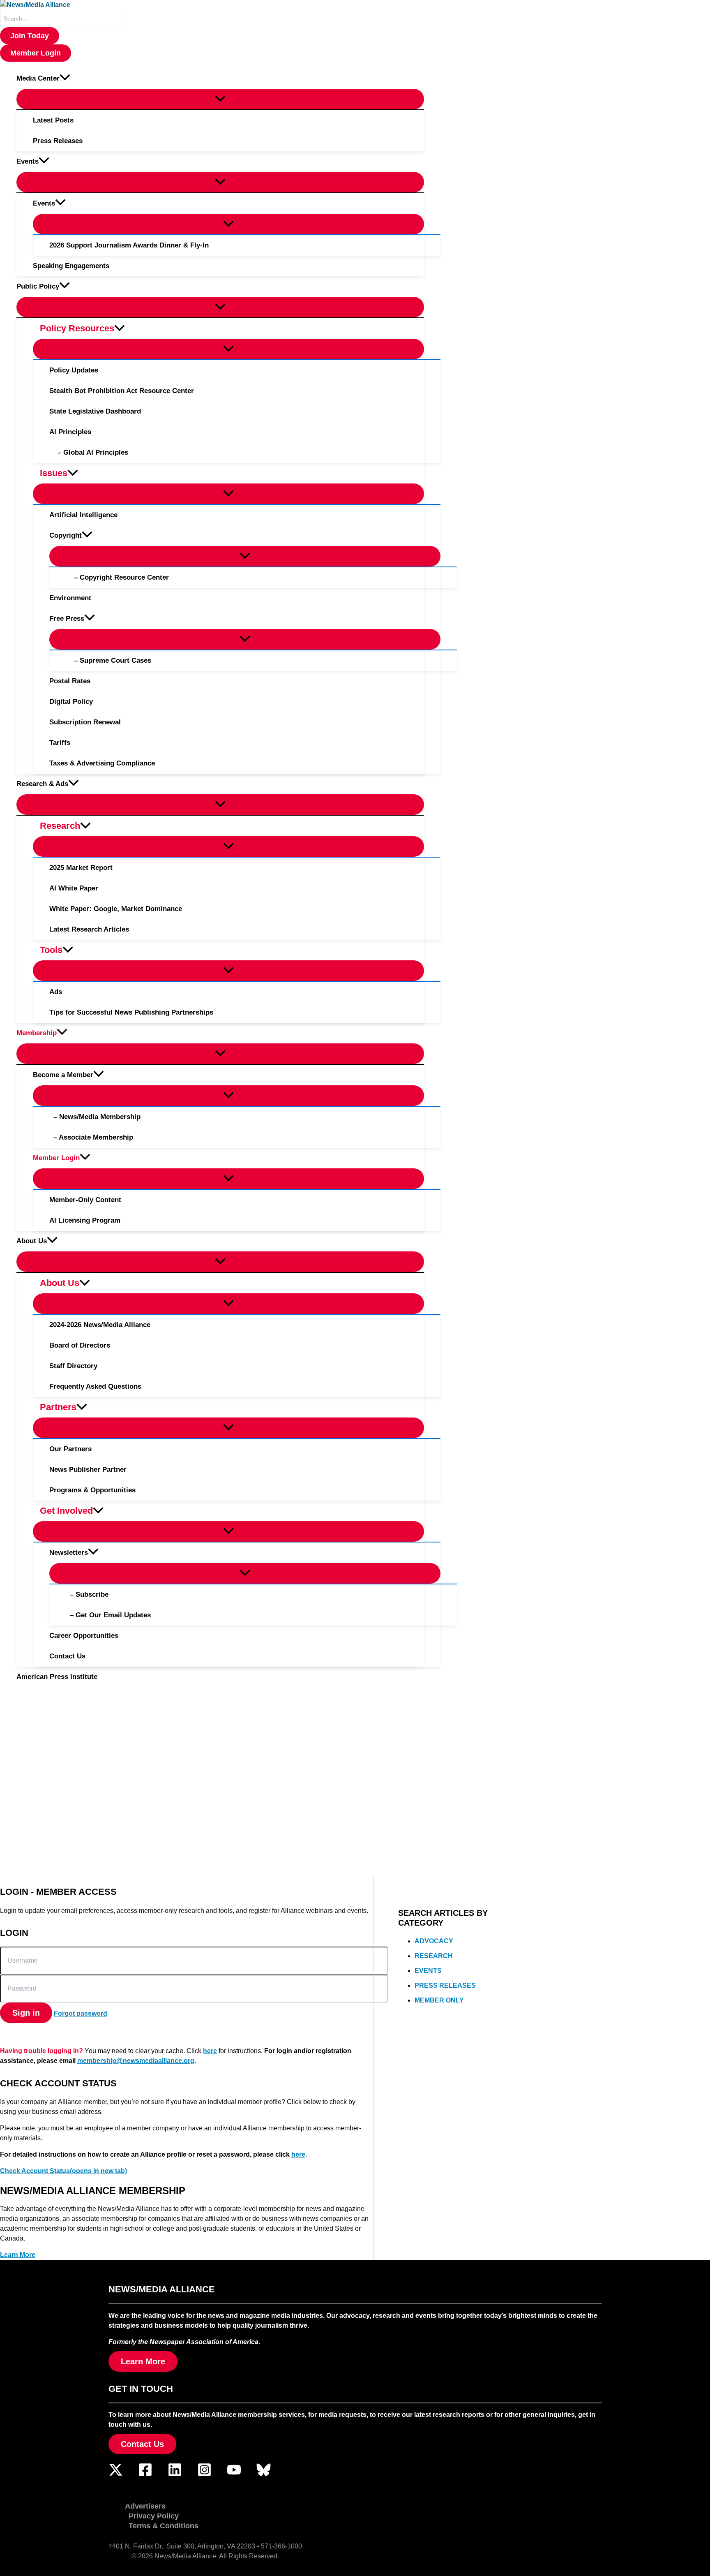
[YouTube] (234, 2475)
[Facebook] (145, 2475)
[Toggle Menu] (220, 99)
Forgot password (81, 2013)
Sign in (26, 2013)
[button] (30, 36)
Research (434, 1956)
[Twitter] (116, 2475)
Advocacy (434, 1941)
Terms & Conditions (164, 2526)
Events (428, 1971)
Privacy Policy (154, 2516)
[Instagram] (204, 2475)
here (210, 2051)
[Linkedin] (175, 2475)
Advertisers (145, 2506)
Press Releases (445, 1985)
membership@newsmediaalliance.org (136, 2061)
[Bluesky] (264, 2475)
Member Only (439, 2000)
